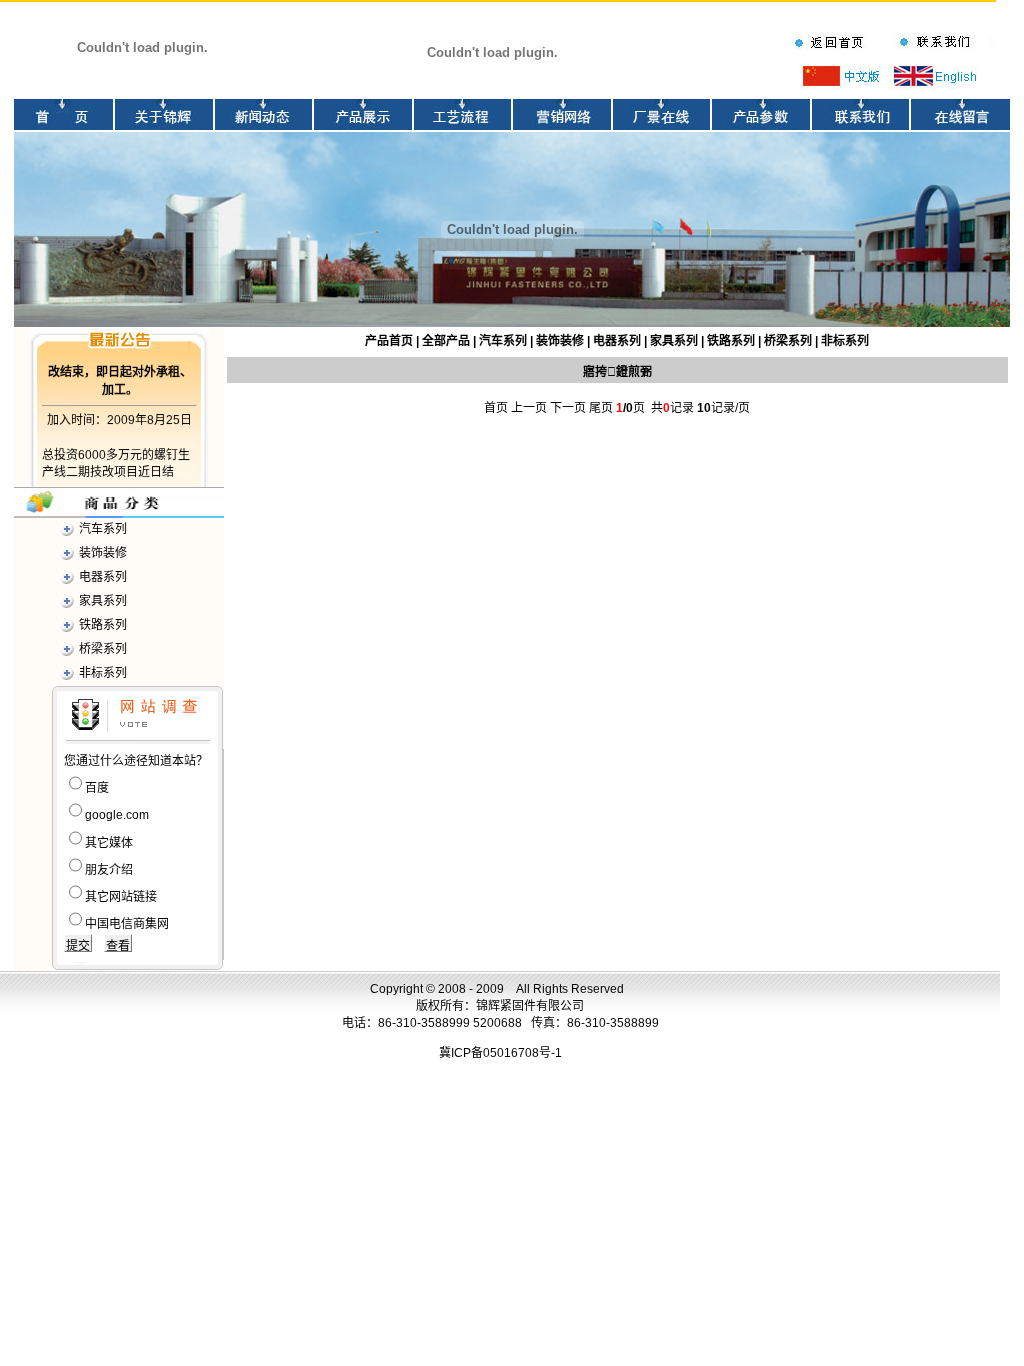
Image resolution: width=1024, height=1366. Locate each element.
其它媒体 (109, 843)
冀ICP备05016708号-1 (500, 1053)
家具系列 (103, 601)
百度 (97, 788)
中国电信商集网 (127, 924)
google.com (117, 815)
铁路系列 (103, 625)
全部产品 (446, 341)
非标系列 (103, 673)
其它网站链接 (121, 897)
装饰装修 (103, 553)
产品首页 (389, 341)
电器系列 (103, 577)
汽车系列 (103, 529)
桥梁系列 (103, 649)
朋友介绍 (109, 870)
